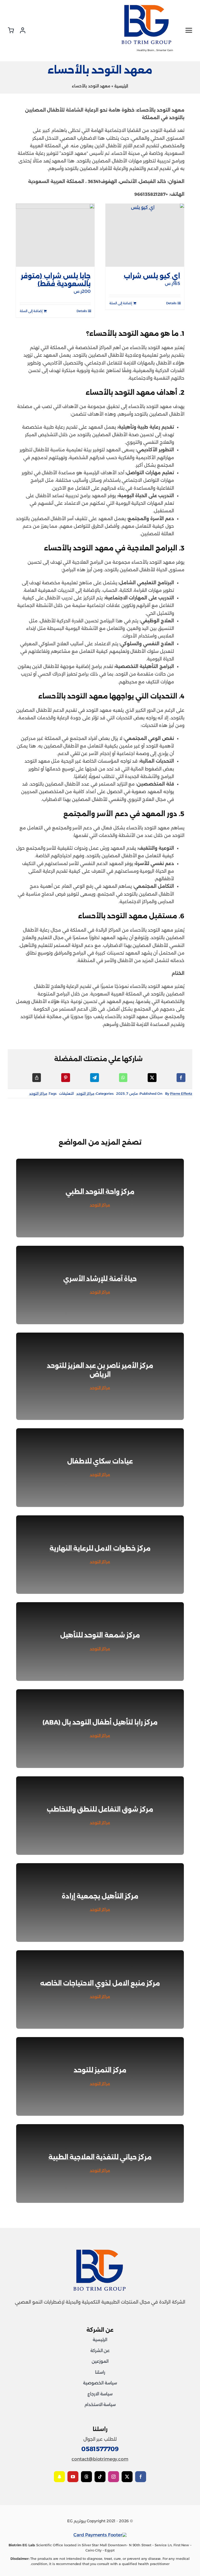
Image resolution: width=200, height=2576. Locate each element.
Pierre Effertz (181, 1093)
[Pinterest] (66, 1078)
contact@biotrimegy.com (100, 2459)
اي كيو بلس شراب (152, 276)
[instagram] (114, 2477)
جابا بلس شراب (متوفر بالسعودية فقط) (56, 280)
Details (171, 303)
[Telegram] (95, 1078)
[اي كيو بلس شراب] (145, 235)
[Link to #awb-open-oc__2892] (186, 30)
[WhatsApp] (123, 1078)
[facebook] (141, 2477)
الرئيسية (121, 86)
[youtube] (73, 2477)
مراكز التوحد (85, 1093)
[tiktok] (100, 2477)
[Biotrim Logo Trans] (147, 6)
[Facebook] (181, 1078)
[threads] (86, 2477)
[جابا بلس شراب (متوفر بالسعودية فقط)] (55, 235)
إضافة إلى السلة (121, 303)
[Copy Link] (37, 1078)
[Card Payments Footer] (100, 2535)
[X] (152, 1078)
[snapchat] (59, 2477)
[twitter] (127, 2477)
